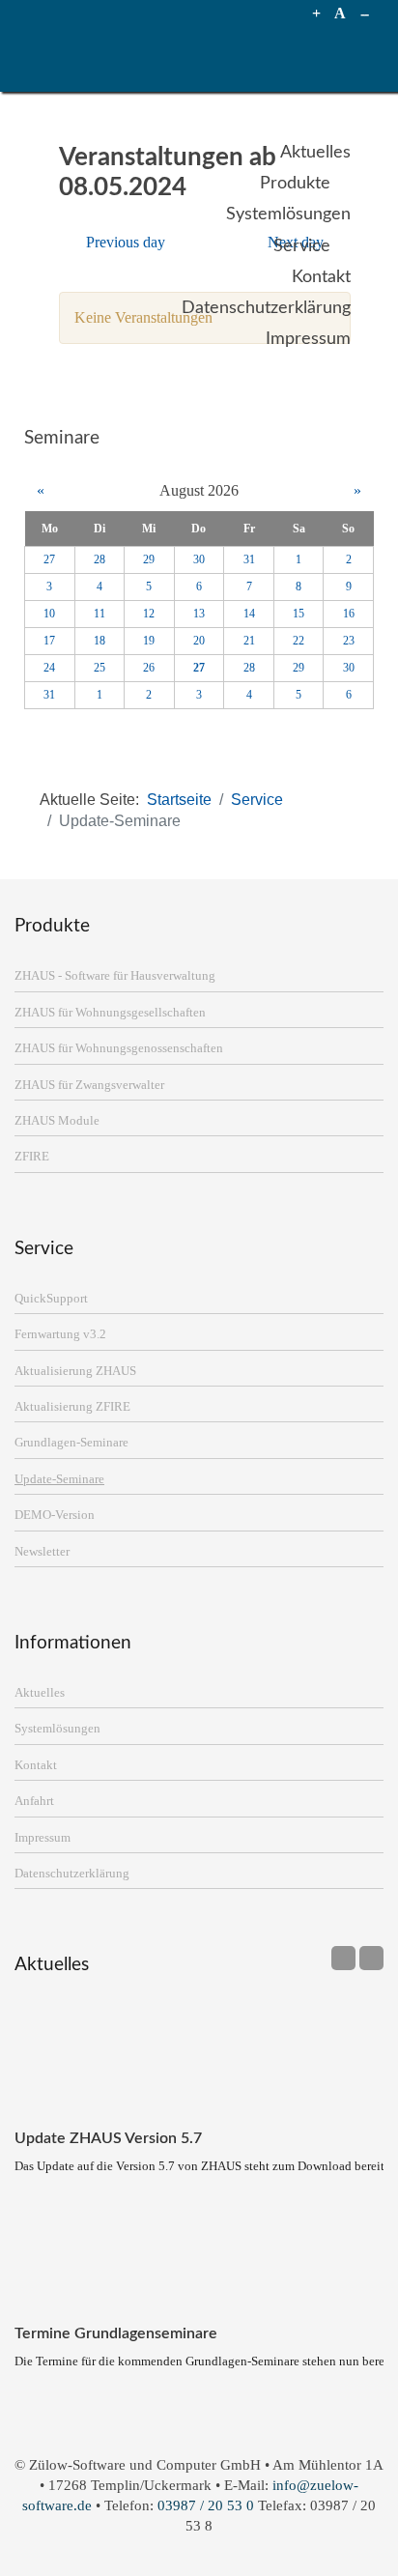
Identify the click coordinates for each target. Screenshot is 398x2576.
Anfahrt (34, 1801)
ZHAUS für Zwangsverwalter (89, 1085)
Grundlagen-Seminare (71, 1443)
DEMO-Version (55, 1515)
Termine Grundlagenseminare (116, 2333)
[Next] (371, 1958)
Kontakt (36, 1765)
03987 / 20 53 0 (206, 2505)
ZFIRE (32, 1157)
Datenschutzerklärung (72, 1874)
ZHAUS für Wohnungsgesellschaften (110, 1013)
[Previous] (343, 1958)
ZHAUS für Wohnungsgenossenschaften (119, 1048)
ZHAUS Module (57, 1121)
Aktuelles (40, 1693)
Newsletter (42, 1552)
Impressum (43, 1838)
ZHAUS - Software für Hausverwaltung (115, 976)
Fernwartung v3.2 (60, 1334)
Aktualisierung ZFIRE (72, 1407)
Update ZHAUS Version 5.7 (108, 2138)
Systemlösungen (57, 1729)
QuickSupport (51, 1299)
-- (364, 13)
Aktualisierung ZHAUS (75, 1371)
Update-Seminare (59, 1479)
